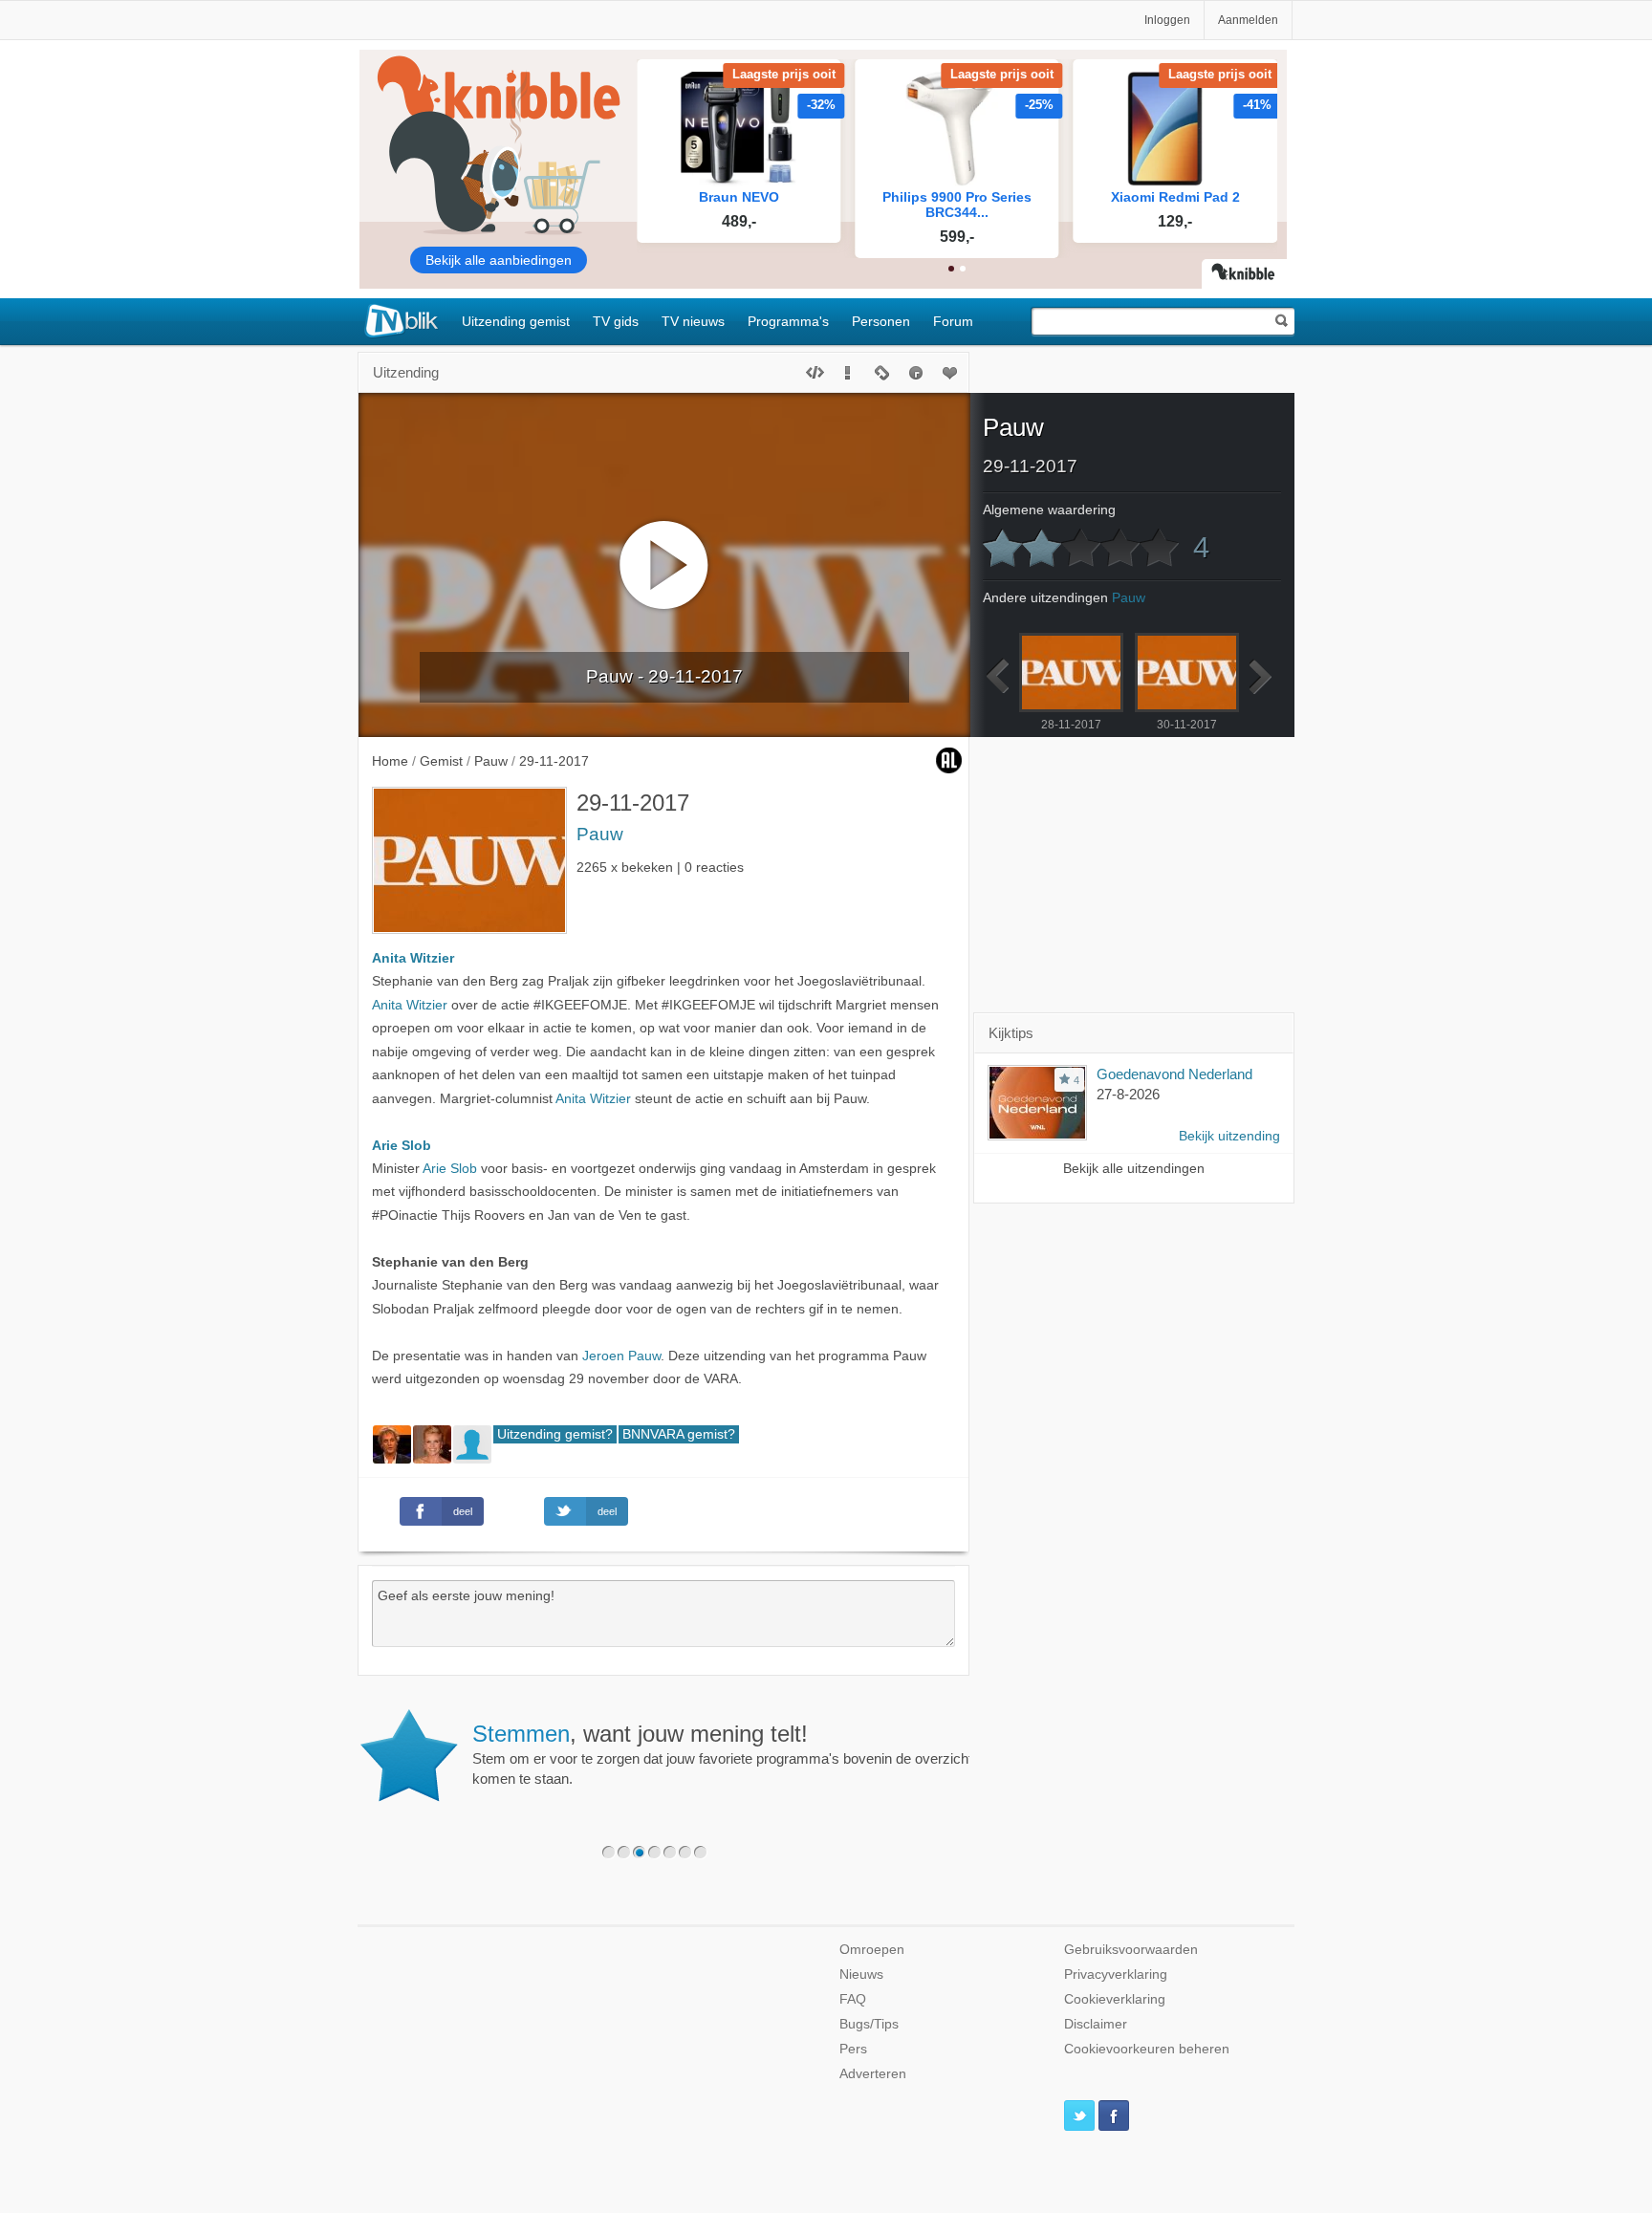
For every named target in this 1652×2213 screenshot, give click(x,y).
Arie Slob (402, 1146)
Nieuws (861, 1974)
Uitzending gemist (516, 321)
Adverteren (873, 2074)
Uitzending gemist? (555, 1434)
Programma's (788, 321)
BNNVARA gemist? (679, 1434)
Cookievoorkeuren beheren (1147, 2049)
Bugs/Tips (869, 2024)
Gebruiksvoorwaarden (1131, 1950)
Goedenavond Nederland (1174, 1074)
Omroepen (872, 1950)
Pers (853, 2049)
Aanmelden (1248, 20)
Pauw (600, 834)
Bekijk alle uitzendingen (1134, 1169)
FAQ (853, 1999)
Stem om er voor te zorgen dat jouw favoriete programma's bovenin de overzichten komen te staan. (730, 1754)
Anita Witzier (413, 958)
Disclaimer (1096, 2024)
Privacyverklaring (1116, 1974)
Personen (881, 321)
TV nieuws (693, 321)
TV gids (616, 321)
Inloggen (1167, 20)
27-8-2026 (1128, 1094)
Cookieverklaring (1115, 1999)
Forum (953, 321)
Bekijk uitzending (1229, 1136)
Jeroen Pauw (621, 1356)
